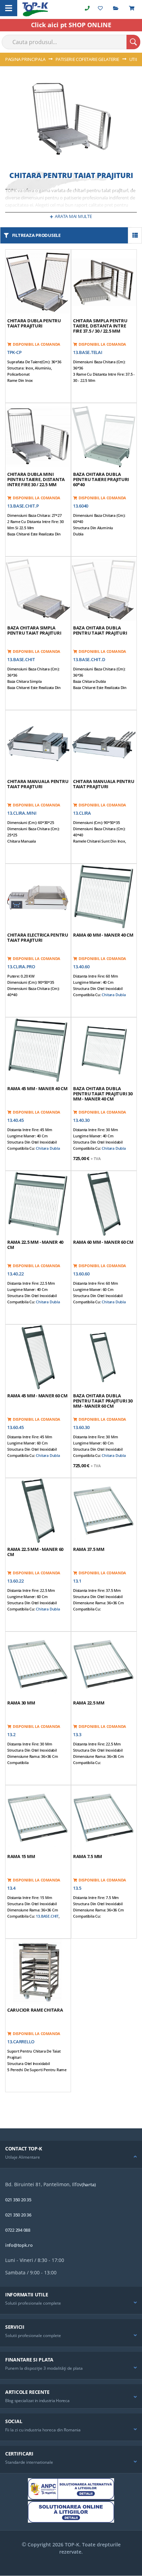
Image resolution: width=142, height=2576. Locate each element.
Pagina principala (26, 59)
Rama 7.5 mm (88, 1856)
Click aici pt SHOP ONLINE (71, 25)
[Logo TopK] (35, 9)
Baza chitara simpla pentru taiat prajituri (34, 630)
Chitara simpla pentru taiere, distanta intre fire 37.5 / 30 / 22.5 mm (100, 326)
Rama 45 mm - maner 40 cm (37, 1088)
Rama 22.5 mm (89, 1703)
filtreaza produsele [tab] (36, 235)
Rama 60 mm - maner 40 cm (103, 935)
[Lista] (135, 235)
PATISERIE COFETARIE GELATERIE (88, 59)
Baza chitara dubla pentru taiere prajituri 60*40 (101, 479)
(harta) (89, 2184)
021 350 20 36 (18, 2215)
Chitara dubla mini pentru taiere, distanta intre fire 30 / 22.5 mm (36, 479)
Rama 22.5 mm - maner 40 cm (35, 1245)
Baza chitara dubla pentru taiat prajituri (100, 630)
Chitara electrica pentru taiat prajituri (38, 937)
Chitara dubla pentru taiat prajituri (34, 323)
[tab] (71, 2155)
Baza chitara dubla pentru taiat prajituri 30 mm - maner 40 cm (103, 1094)
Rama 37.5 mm (89, 1549)
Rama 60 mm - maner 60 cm (103, 1242)
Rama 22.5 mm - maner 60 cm (35, 1552)
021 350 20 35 (18, 2200)
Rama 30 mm (21, 1703)
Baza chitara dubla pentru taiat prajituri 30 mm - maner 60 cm (103, 1401)
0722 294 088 (18, 2230)
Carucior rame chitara (35, 2010)
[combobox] (71, 42)
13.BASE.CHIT (47, 1916)
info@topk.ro (19, 2245)
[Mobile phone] (87, 8)
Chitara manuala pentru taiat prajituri (38, 784)
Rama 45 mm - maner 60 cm (37, 1396)
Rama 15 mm (21, 1856)
